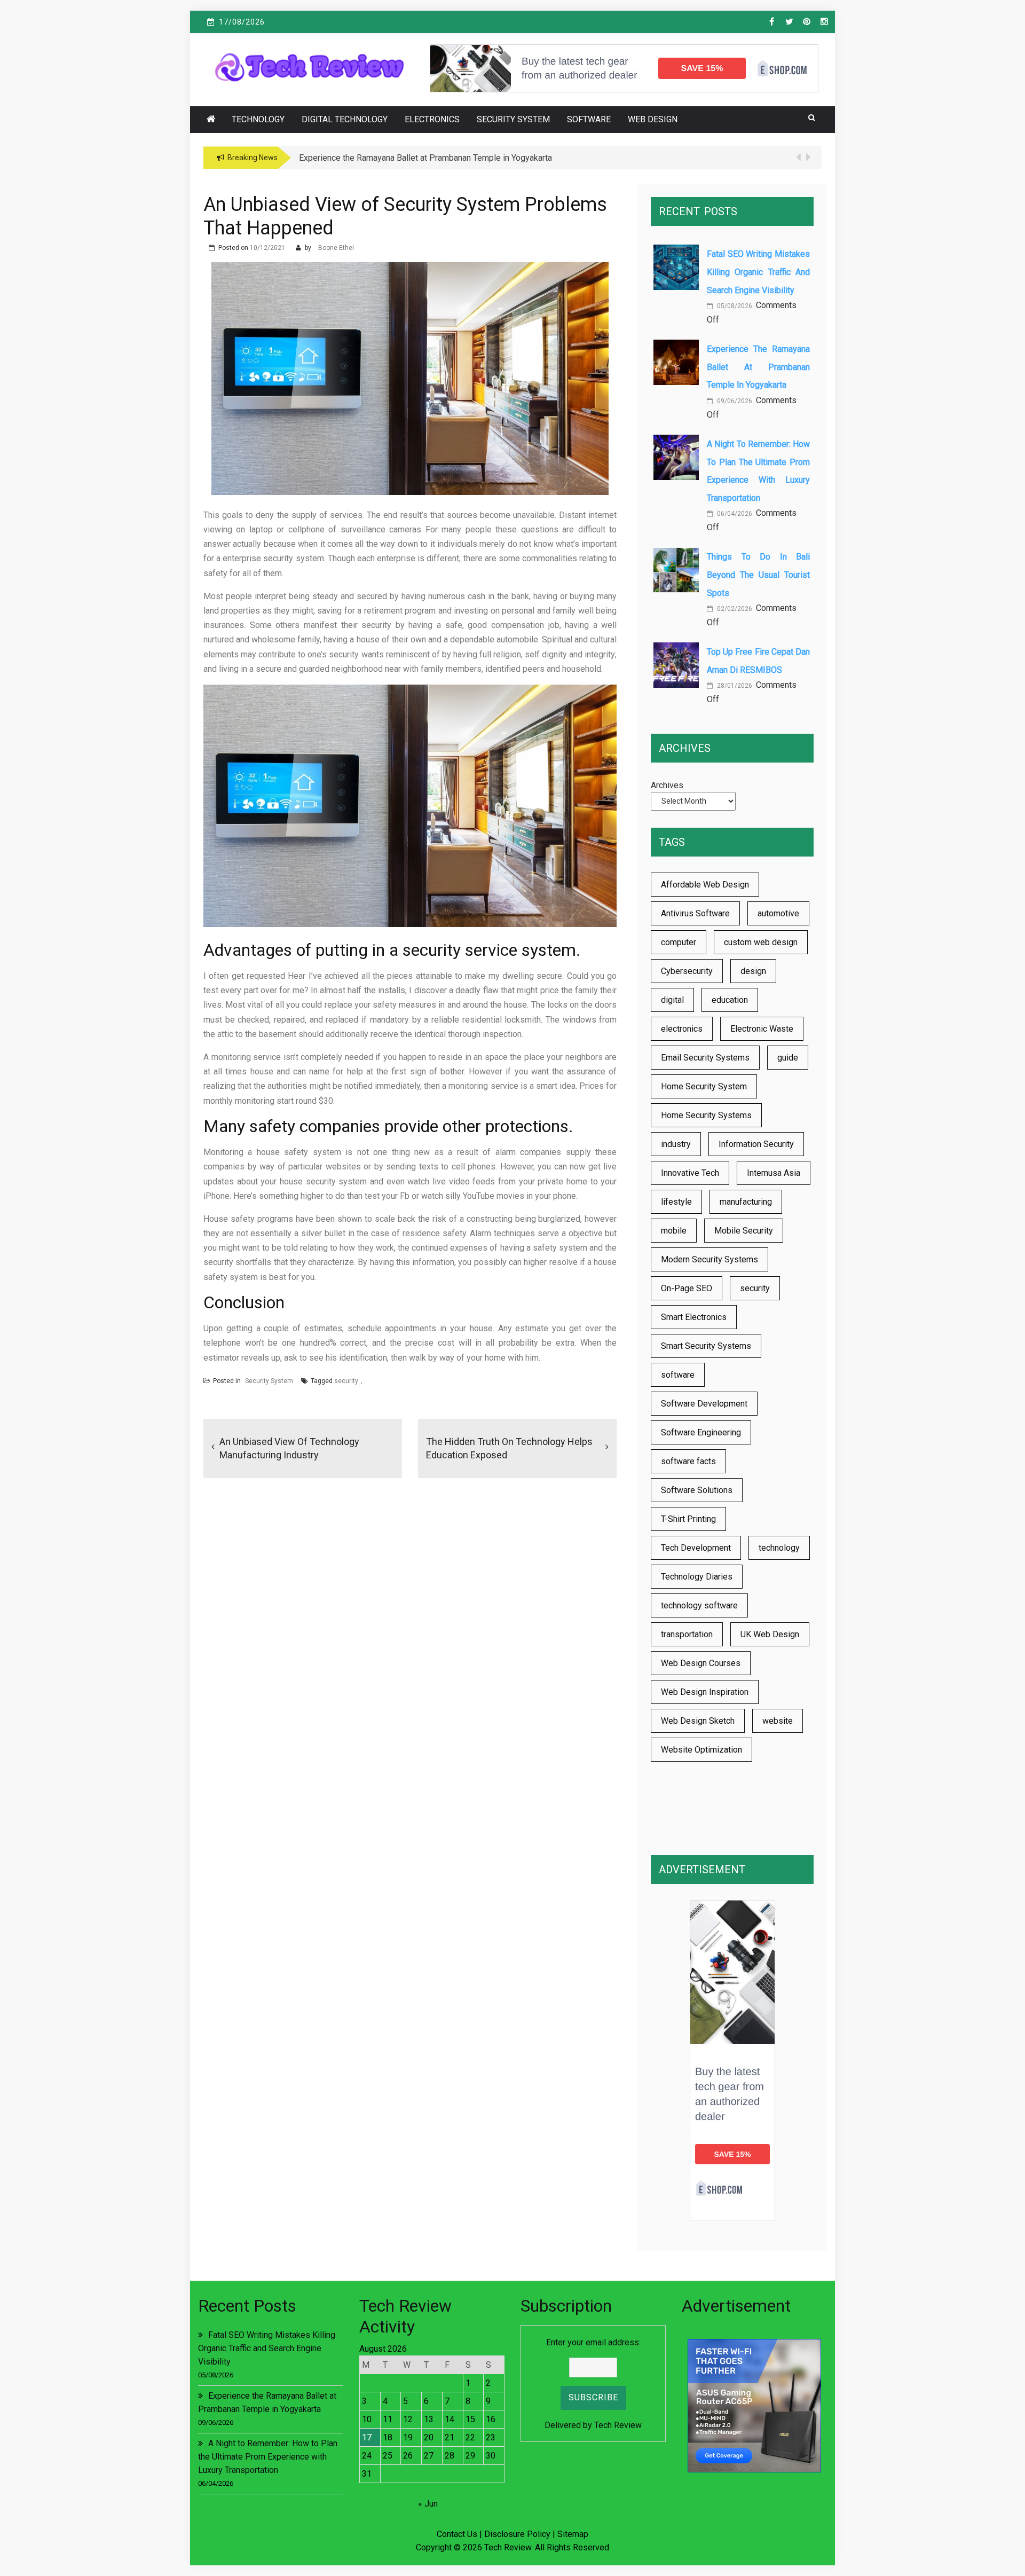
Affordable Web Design (705, 885)
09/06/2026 (734, 401)
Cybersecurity (687, 971)
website (778, 1721)
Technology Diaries (697, 1577)
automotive (778, 913)
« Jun (428, 2504)
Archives (667, 785)
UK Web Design (770, 1634)
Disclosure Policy (517, 2534)
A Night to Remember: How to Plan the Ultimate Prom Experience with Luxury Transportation (268, 2457)
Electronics (432, 119)
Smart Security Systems (706, 1346)
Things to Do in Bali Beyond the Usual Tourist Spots (758, 575)
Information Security (756, 1144)
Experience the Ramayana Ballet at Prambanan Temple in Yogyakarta (758, 367)
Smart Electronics (694, 1317)
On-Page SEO (687, 1288)
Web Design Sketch (698, 1721)
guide (788, 1058)
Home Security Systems (706, 1115)
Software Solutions (697, 1490)
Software (589, 119)
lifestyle (676, 1202)
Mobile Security (744, 1231)
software (678, 1375)
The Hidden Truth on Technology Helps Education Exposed (509, 1448)
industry (676, 1144)
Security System (513, 119)
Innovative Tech (690, 1173)
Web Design (653, 119)
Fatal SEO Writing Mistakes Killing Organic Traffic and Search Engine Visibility (758, 272)
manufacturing (746, 1202)
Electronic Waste (762, 1029)
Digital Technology (345, 119)
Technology (258, 119)
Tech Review (618, 2425)
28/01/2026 (734, 686)
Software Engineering (701, 1432)
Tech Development (696, 1548)
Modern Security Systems (709, 1259)
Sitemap (573, 2534)
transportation (687, 1634)
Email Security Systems (705, 1058)
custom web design (761, 942)
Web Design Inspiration (705, 1692)
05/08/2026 (734, 306)
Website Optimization (701, 1750)
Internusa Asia (774, 1173)
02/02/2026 (734, 609)
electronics (682, 1029)
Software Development (704, 1404)
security (346, 1381)
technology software (699, 1605)
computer (679, 942)
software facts (688, 1461)
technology (779, 1548)
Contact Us (457, 2534)
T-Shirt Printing (688, 1519)
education (730, 1000)
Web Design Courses (701, 1663)
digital (672, 1000)
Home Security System (704, 1086)
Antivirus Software (695, 913)
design (753, 971)
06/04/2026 (734, 514)
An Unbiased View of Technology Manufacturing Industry (289, 1448)
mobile (674, 1231)
